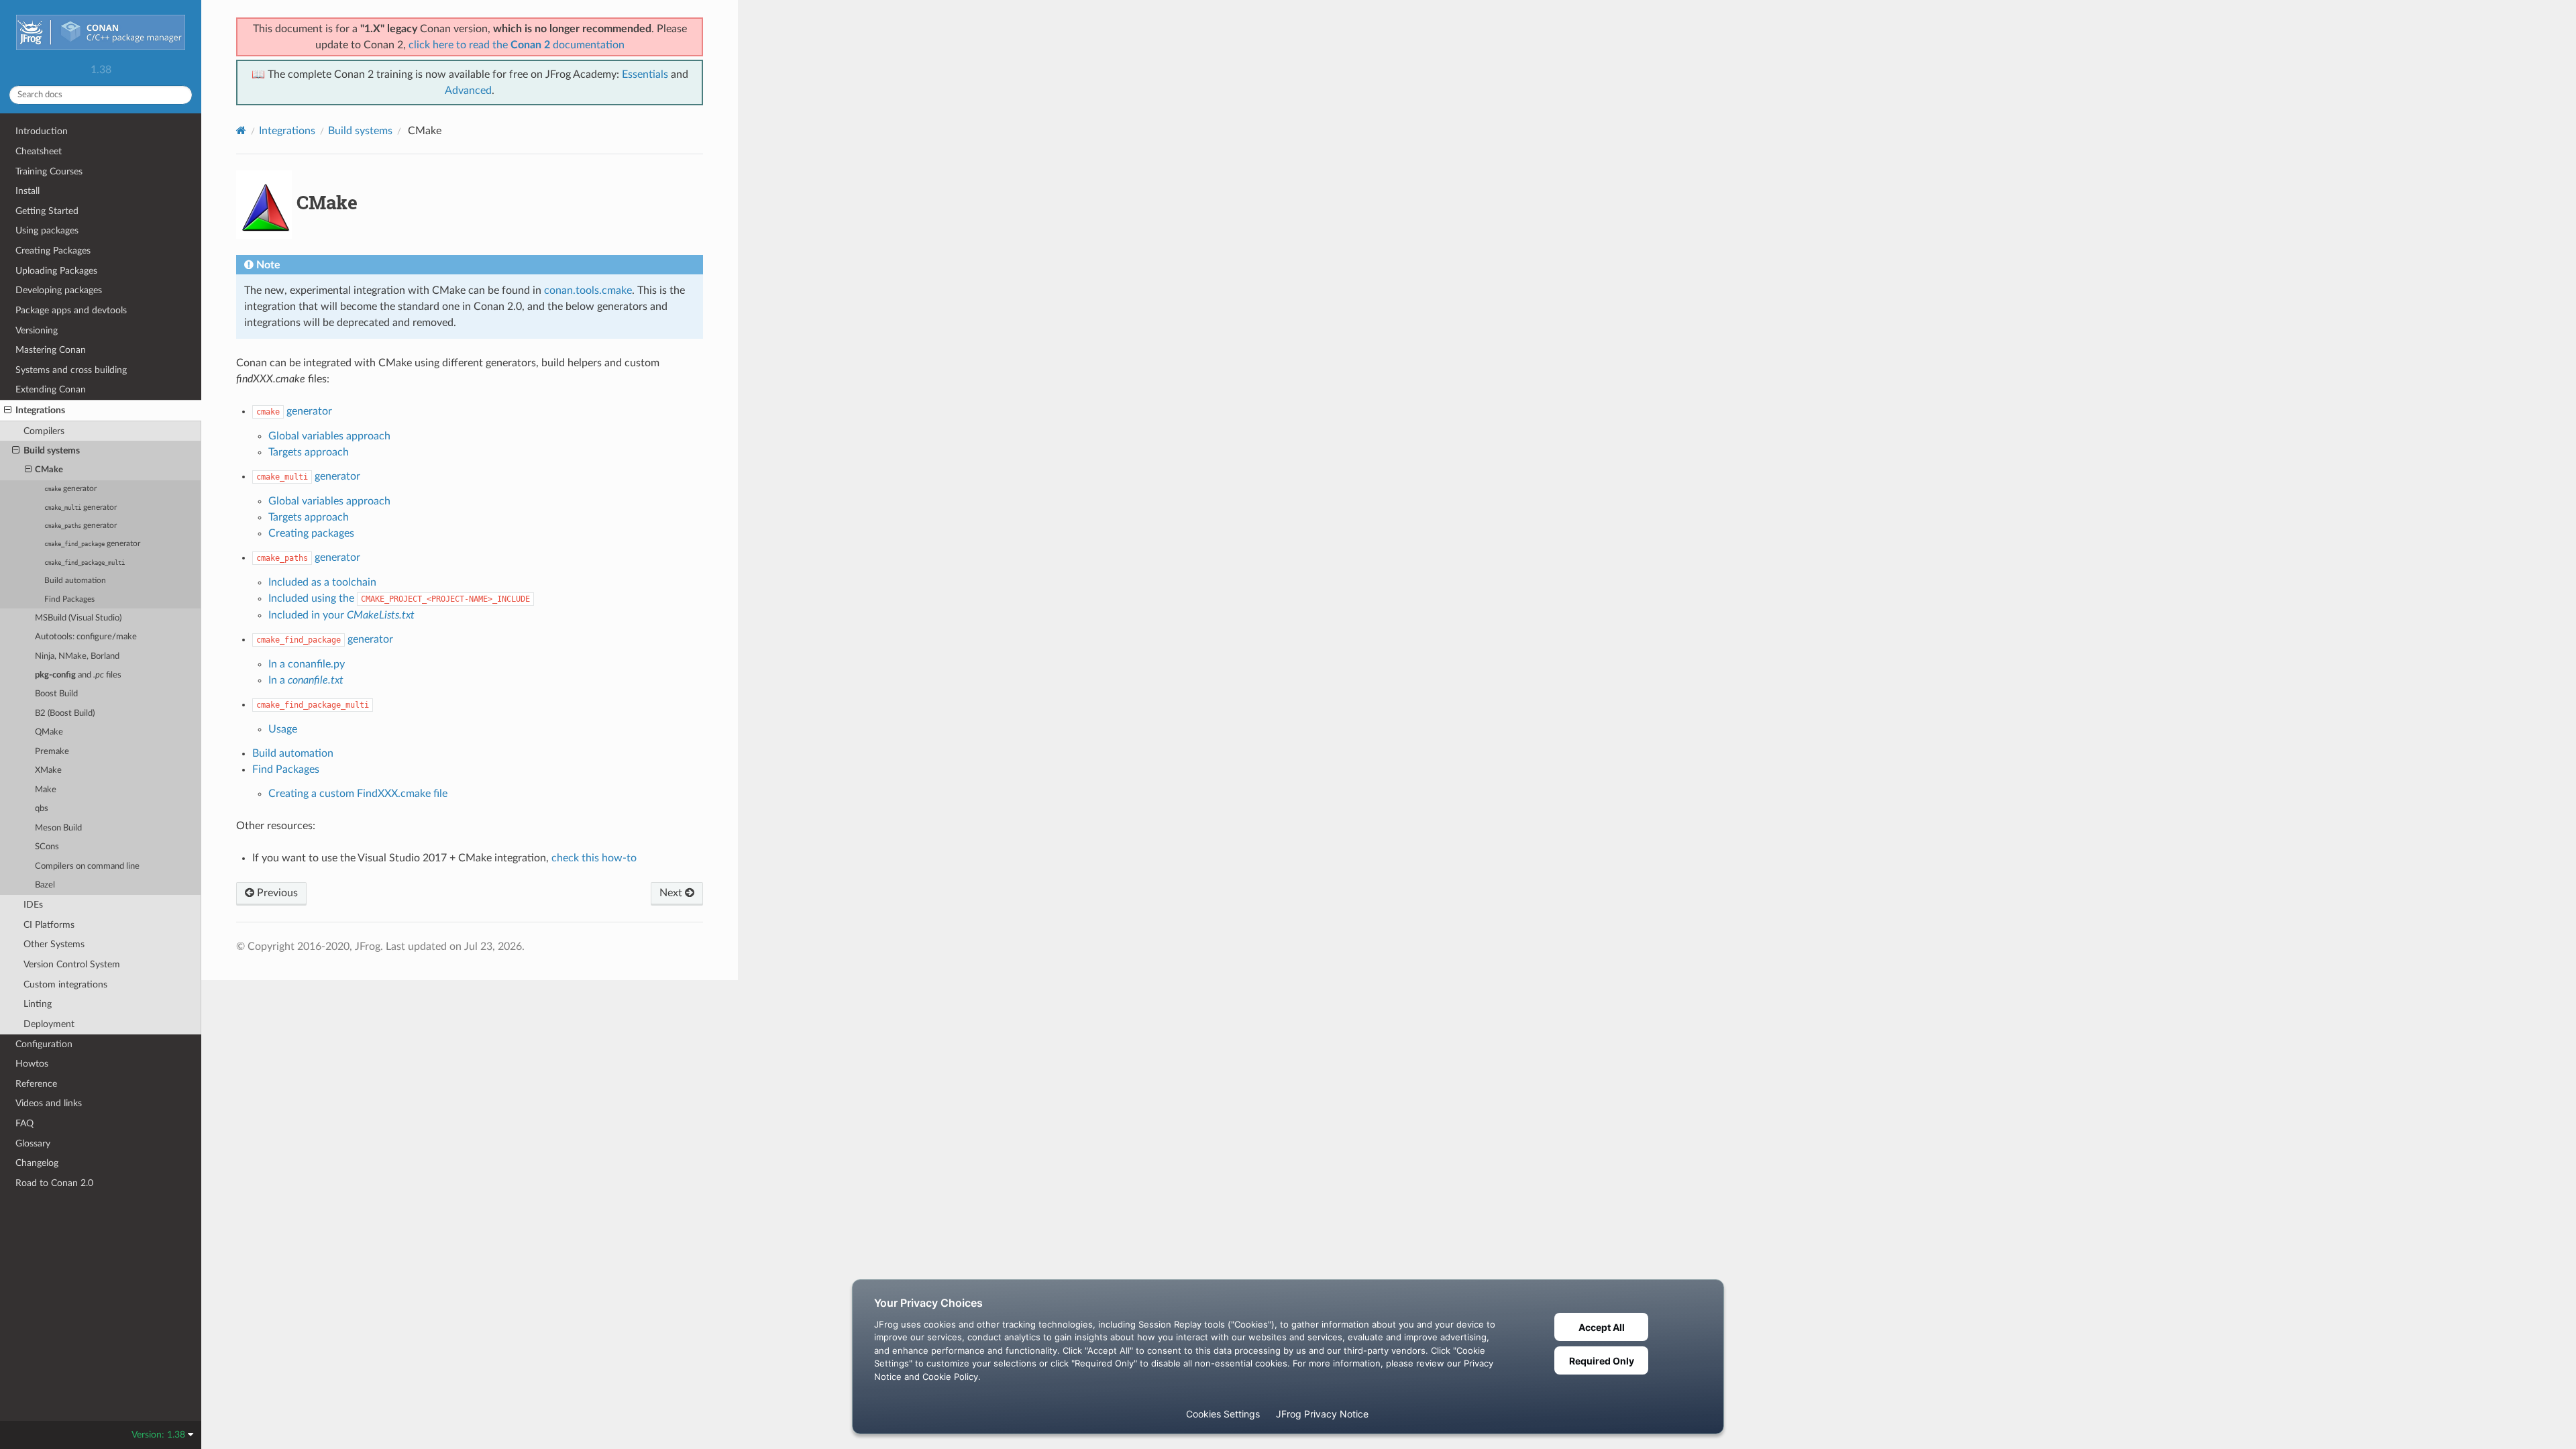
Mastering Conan (51, 350)
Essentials (645, 74)
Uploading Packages (56, 271)
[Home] (241, 130)
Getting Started (47, 211)
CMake (49, 470)
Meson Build (58, 828)
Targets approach (309, 452)
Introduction (42, 131)
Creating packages (311, 533)
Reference (36, 1084)
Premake (52, 752)
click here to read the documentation (517, 45)
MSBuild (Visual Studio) (78, 618)
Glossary (33, 1143)
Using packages (47, 230)
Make (46, 790)
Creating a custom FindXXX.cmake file (358, 794)
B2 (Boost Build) (65, 713)
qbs (42, 809)
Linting (38, 1004)
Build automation (75, 581)
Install (28, 191)
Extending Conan (51, 389)
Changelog (37, 1163)
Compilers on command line (87, 866)
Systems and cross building (71, 370)
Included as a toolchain (322, 582)
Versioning (37, 330)
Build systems (52, 450)
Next (672, 893)
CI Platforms (49, 925)
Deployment (49, 1024)
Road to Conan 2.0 (54, 1183)
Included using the (399, 598)
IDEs (33, 905)
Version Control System (72, 964)
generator (70, 489)
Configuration (44, 1044)
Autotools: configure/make (86, 637)
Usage (283, 729)
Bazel (45, 885)
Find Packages (69, 599)
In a (306, 680)
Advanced (468, 91)
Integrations (40, 410)
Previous (276, 893)
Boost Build (56, 694)
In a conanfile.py (307, 664)
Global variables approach (329, 436)
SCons (47, 847)
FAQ (24, 1123)
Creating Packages (53, 251)
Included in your (341, 615)
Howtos (32, 1064)
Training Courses (49, 171)
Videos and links (49, 1103)
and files (78, 675)
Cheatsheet (39, 151)
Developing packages (59, 290)
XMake (48, 770)
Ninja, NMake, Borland (77, 656)
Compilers (44, 431)
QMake (49, 732)
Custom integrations (65, 984)
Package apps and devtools (71, 310)
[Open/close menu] (8, 411)
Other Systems (54, 944)
